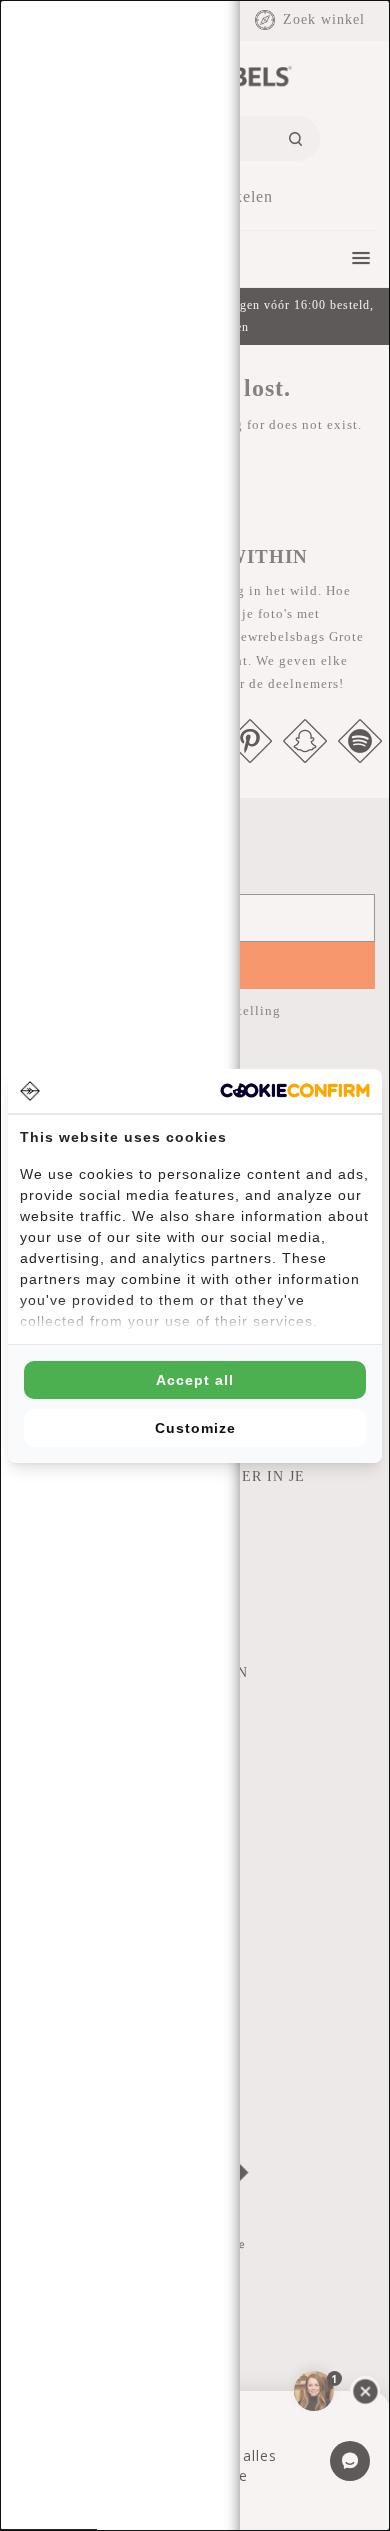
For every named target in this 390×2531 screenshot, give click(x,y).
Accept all (195, 1380)
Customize (195, 1428)
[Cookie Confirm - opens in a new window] (295, 1090)
